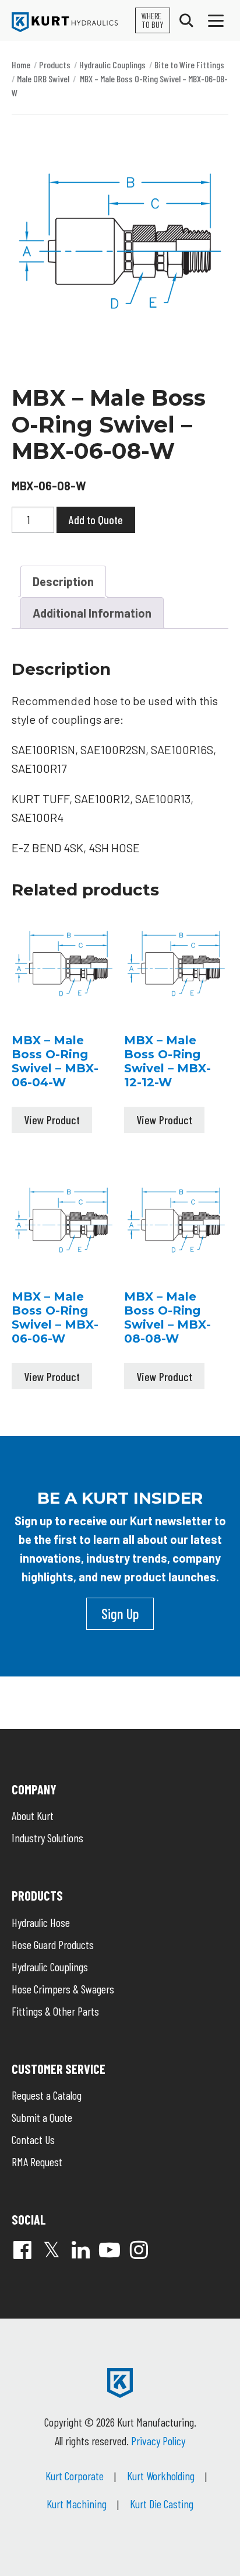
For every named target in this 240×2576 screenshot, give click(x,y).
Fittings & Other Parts (55, 2011)
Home (21, 65)
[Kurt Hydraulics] (65, 22)
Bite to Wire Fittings (189, 65)
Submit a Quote (42, 2117)
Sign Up (120, 1613)
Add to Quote (96, 520)
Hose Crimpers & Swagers (63, 1989)
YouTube (110, 2250)
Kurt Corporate (75, 2476)
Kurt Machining (77, 2504)
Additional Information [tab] (92, 613)
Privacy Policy (158, 2441)
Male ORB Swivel (43, 79)
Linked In (80, 2250)
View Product (52, 1120)
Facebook (22, 2250)
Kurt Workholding (161, 2476)
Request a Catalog (47, 2095)
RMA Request (37, 2162)
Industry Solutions (47, 1838)
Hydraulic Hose (41, 1922)
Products (55, 65)
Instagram (139, 2250)
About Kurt (33, 1815)
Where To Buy (153, 20)
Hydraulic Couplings (112, 65)
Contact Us (33, 2139)
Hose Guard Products (53, 1944)
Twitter (51, 2250)
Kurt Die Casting (162, 2504)
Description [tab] (63, 581)
